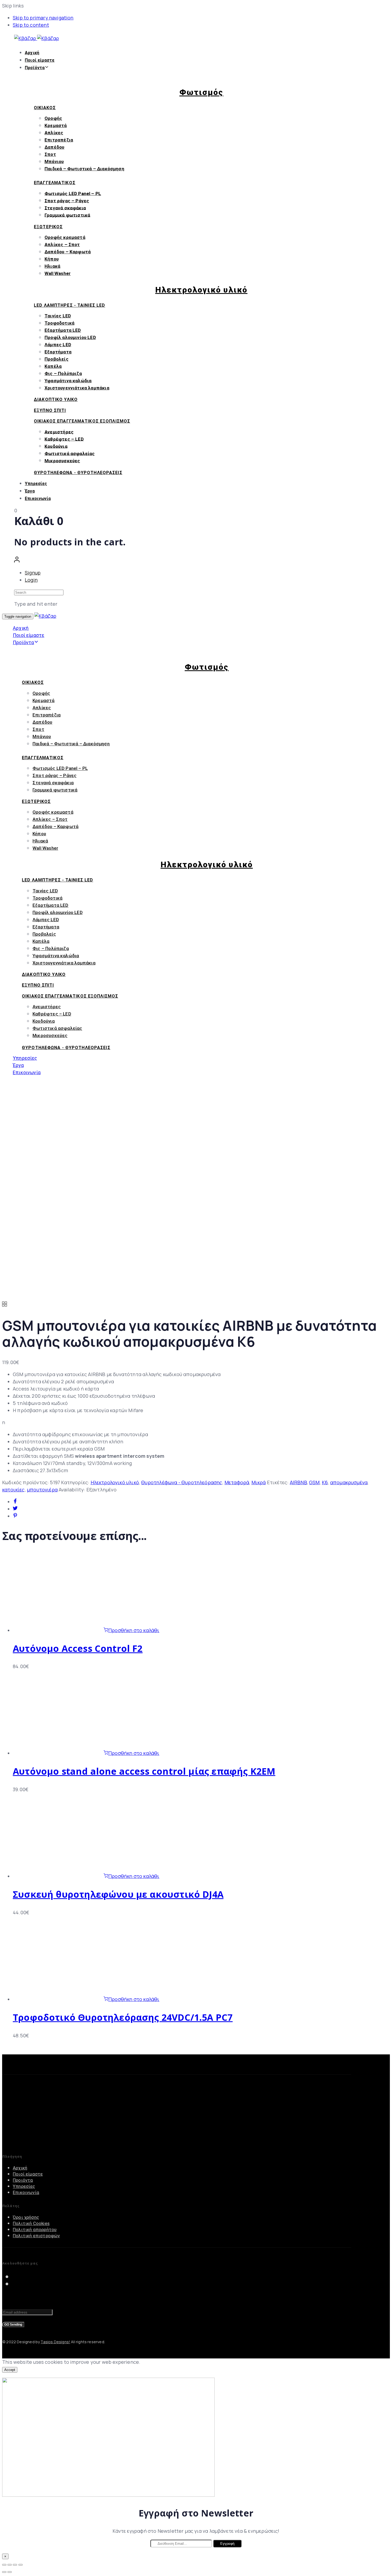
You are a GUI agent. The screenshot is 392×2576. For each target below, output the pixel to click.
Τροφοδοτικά (59, 323)
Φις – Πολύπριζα (63, 373)
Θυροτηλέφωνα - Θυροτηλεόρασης (182, 1482)
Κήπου (52, 259)
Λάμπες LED (58, 345)
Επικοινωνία (38, 499)
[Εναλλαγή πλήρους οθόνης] (15, 2565)
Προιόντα (23, 2180)
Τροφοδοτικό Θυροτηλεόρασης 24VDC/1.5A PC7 (123, 2017)
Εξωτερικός (48, 227)
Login (31, 580)
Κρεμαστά (56, 125)
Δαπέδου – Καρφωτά (68, 252)
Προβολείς (57, 359)
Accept (10, 2370)
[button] (17, 561)
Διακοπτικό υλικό (56, 399)
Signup (33, 573)
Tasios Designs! (55, 2342)
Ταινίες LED (58, 316)
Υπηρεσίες (36, 484)
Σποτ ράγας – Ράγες (67, 200)
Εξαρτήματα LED (63, 330)
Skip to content (31, 25)
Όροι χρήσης (26, 2217)
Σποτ (50, 154)
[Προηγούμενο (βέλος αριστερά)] (4, 2572)
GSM (314, 1482)
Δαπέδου (54, 147)
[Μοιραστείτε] (10, 2565)
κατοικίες (13, 1490)
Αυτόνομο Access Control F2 (78, 1648)
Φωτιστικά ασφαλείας (70, 453)
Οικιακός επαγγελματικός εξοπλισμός (82, 421)
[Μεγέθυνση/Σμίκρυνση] (21, 2565)
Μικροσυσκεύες (62, 460)
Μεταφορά (237, 1482)
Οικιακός (45, 108)
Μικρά (259, 1482)
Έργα (30, 491)
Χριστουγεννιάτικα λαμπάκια (77, 388)
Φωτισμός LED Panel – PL (73, 193)
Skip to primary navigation (43, 18)
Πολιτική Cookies (31, 2223)
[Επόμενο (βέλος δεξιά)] (10, 2572)
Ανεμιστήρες (59, 432)
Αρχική (32, 53)
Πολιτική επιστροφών (36, 2236)
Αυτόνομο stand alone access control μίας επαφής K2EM (144, 1771)
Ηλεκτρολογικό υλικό (115, 1482)
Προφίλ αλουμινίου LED (70, 337)
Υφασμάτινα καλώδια (68, 381)
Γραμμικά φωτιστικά (67, 215)
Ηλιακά (52, 266)
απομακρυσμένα (349, 1482)
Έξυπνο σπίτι (50, 410)
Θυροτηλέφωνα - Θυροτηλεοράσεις (78, 473)
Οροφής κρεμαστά (65, 237)
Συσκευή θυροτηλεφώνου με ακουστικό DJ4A (118, 1894)
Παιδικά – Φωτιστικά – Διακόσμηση (84, 169)
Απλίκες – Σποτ (62, 245)
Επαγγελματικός (55, 183)
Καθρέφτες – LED (64, 439)
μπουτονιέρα (42, 1490)
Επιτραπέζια (59, 140)
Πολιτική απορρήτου (35, 2230)
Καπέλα (53, 366)
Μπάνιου (54, 162)
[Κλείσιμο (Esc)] (4, 2565)
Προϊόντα (35, 68)
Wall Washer (58, 273)
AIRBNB (298, 1482)
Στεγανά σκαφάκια (65, 208)
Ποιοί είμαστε (40, 60)
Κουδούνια (56, 446)
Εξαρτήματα (58, 352)
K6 (325, 1482)
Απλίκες (54, 133)
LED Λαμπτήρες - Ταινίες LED (69, 305)
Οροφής (53, 118)
